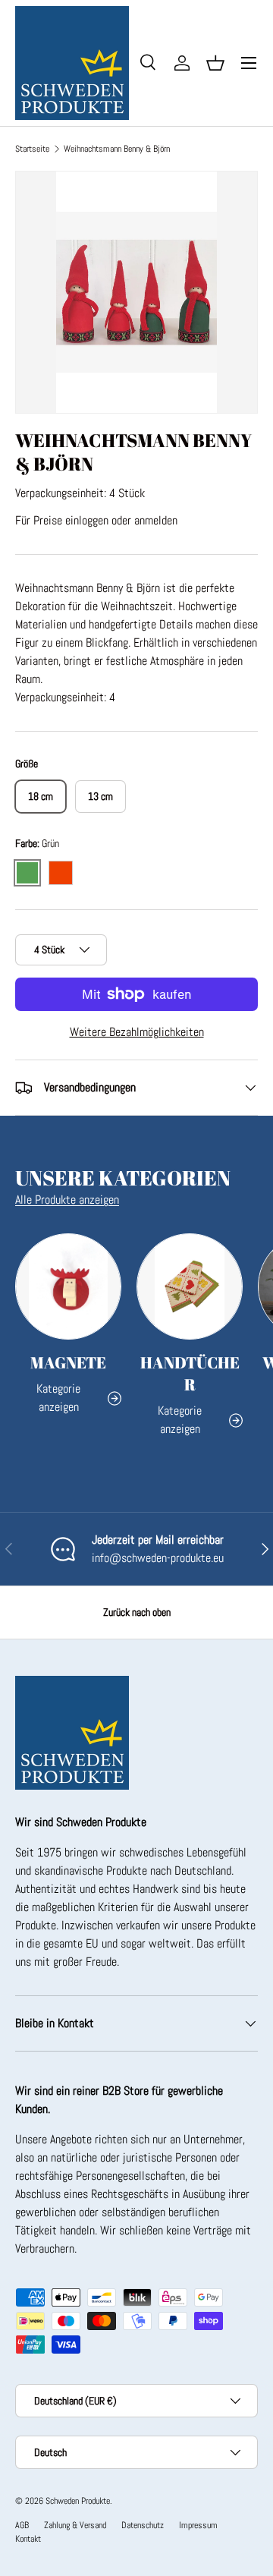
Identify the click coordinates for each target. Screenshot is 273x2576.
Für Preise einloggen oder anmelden (96, 520)
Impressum (198, 2525)
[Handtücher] (190, 1286)
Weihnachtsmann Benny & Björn (117, 149)
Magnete (68, 1362)
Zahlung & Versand (75, 2525)
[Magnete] (68, 1286)
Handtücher (190, 1373)
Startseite (32, 149)
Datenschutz (143, 2525)
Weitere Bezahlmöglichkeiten (137, 1032)
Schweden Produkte (78, 2501)
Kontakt (28, 2539)
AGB (22, 2525)
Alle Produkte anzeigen (67, 1200)
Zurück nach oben (137, 1612)
